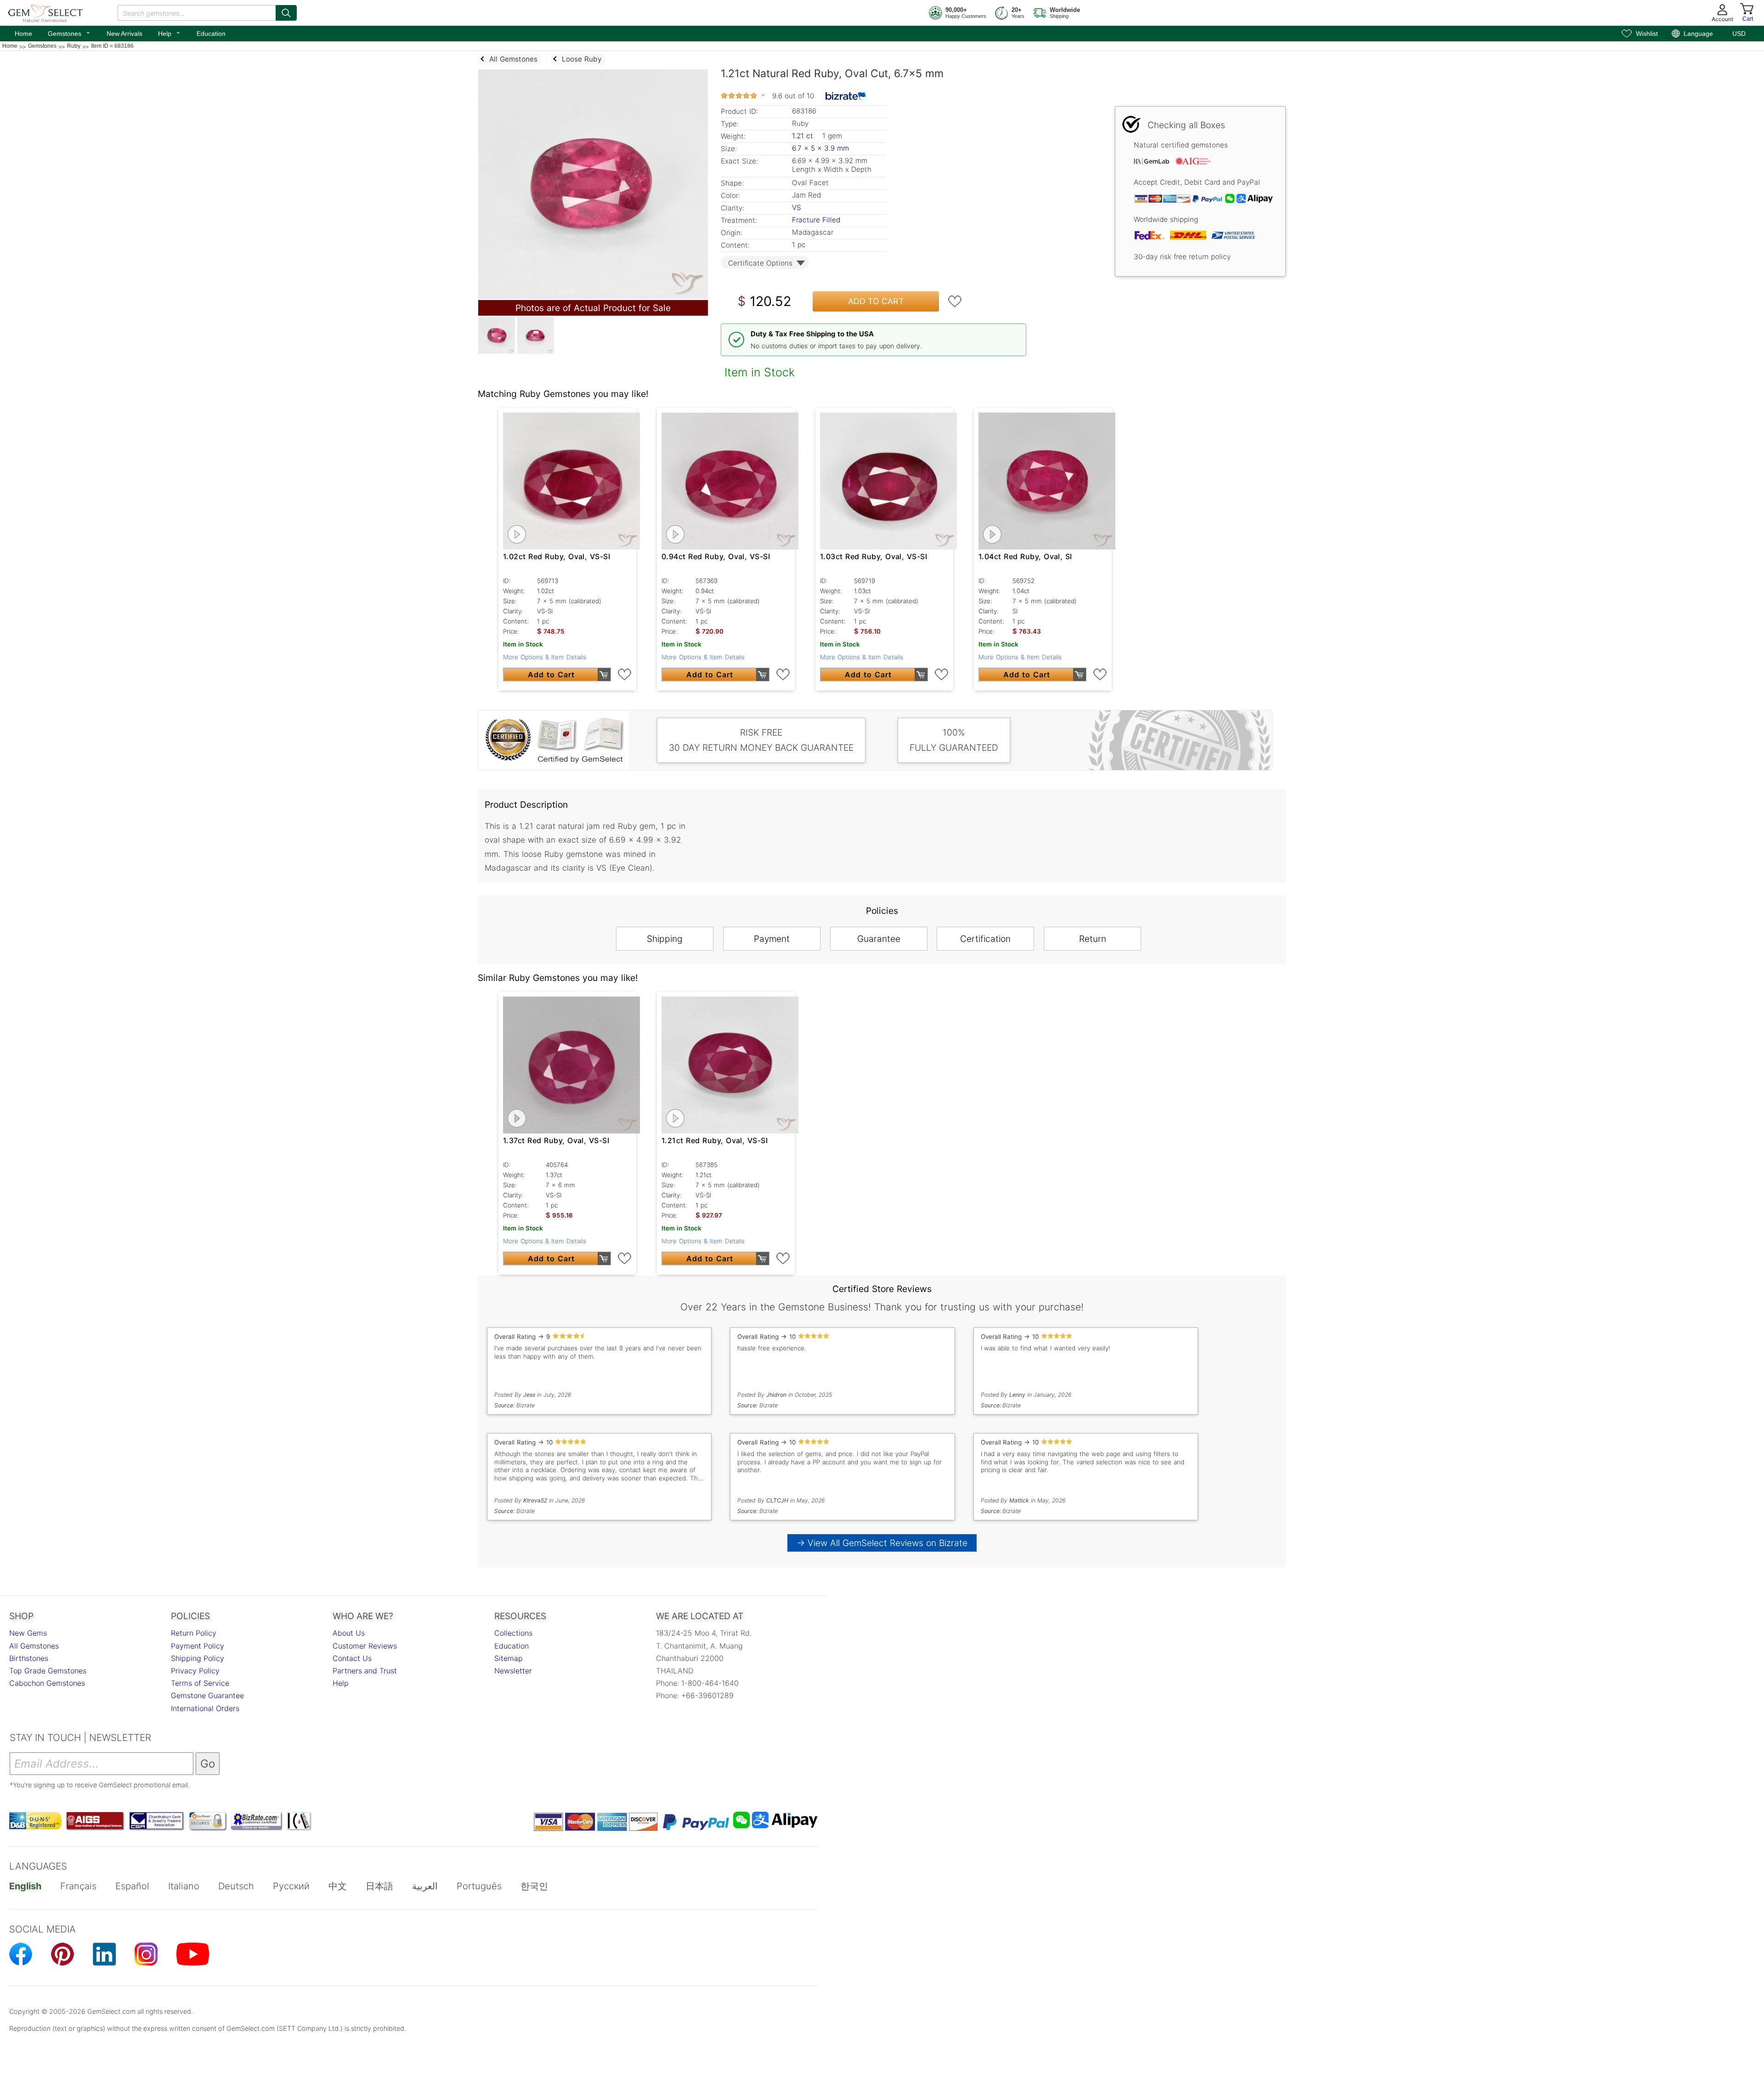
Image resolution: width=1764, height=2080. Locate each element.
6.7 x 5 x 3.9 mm (820, 148)
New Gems (28, 1633)
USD (1739, 34)
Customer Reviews (365, 1646)
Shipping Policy (198, 1658)
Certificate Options (760, 263)
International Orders (205, 1708)
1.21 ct (804, 136)
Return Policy (194, 1633)
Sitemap (509, 1658)
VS (797, 207)
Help (170, 33)
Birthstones (29, 1658)
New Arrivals (124, 34)
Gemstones (69, 33)
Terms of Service (200, 1683)
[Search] (286, 13)
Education (211, 34)
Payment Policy (198, 1646)
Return (1093, 939)
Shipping (665, 939)
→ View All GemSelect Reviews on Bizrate (882, 1543)
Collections (513, 1633)
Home (23, 34)
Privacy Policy (195, 1671)
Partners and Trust (365, 1671)
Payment (772, 939)
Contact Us (352, 1658)
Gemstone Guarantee (207, 1695)
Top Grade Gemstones (48, 1671)
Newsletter (513, 1671)
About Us (349, 1633)
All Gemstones (34, 1646)
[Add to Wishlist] (955, 301)
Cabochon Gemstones (47, 1683)
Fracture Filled (816, 220)
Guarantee (879, 939)
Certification (985, 939)
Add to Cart (876, 301)
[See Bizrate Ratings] (846, 96)
